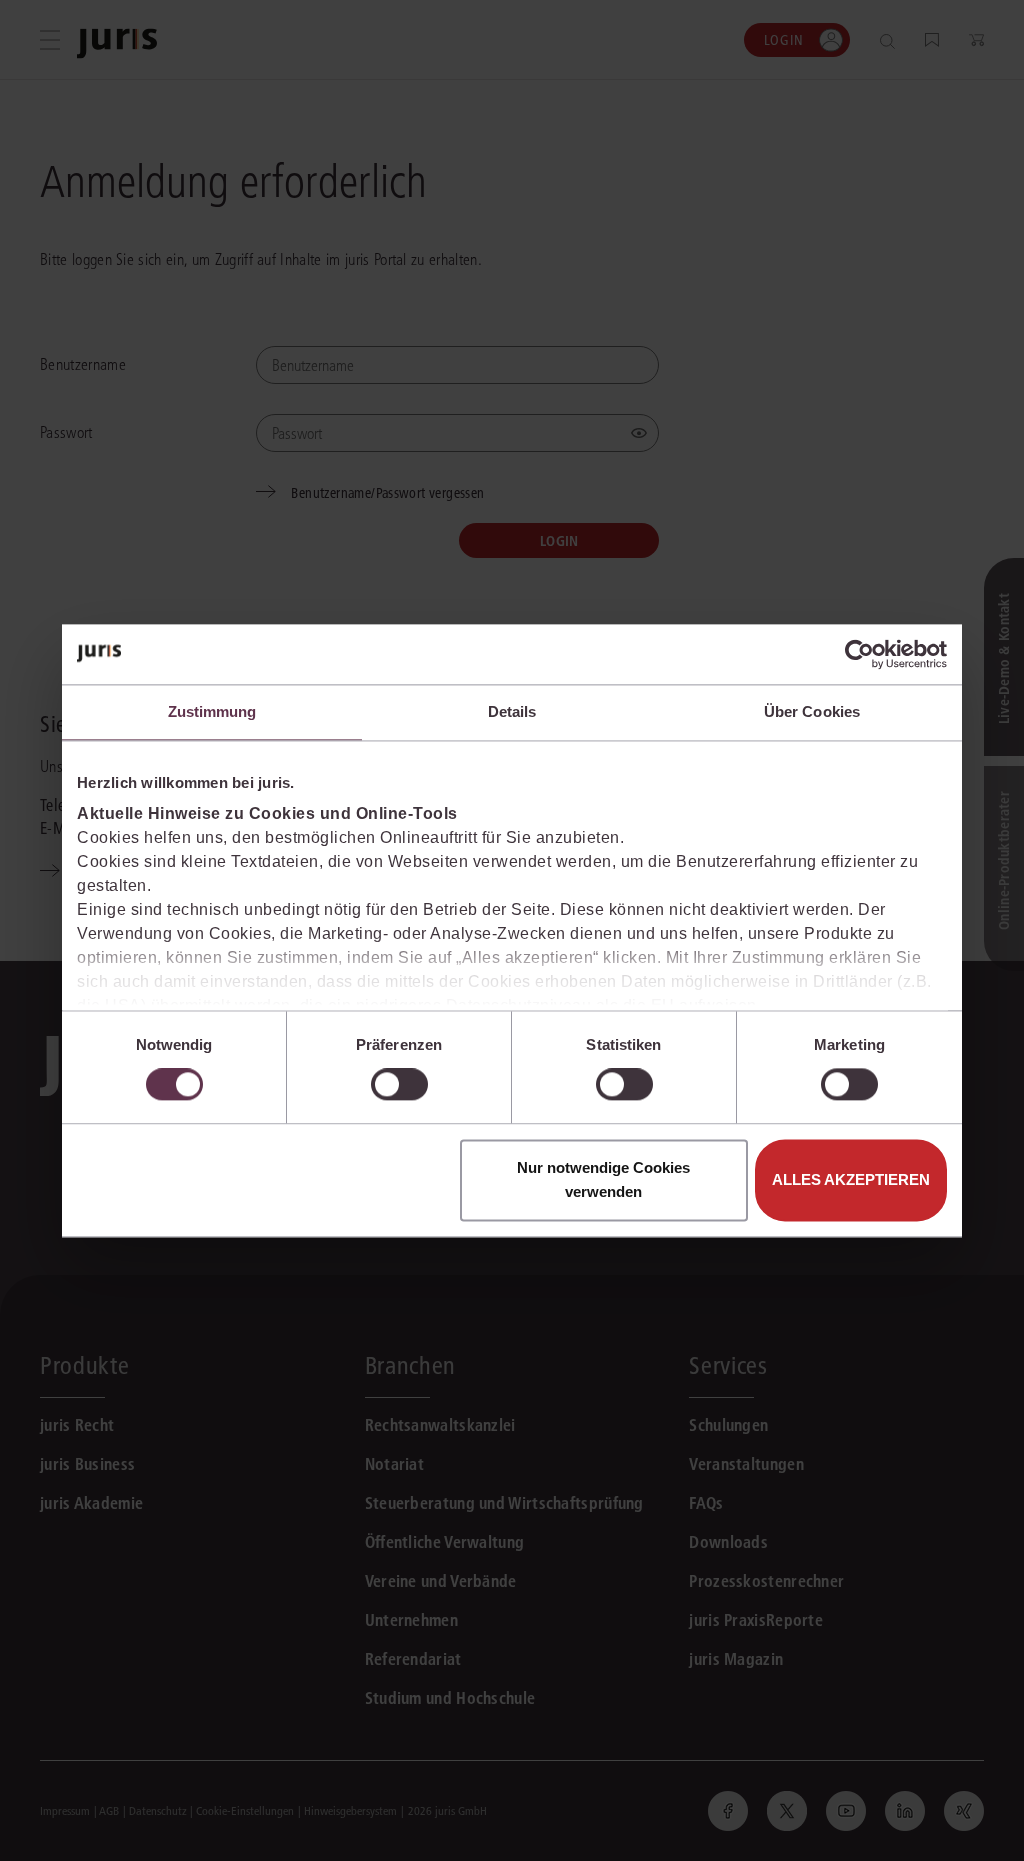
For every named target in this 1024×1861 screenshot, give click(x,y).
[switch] (399, 1085)
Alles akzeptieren (851, 1179)
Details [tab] (512, 711)
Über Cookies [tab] (812, 711)
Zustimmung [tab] (212, 711)
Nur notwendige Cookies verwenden (603, 1179)
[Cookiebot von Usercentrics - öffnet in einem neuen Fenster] (859, 654)
